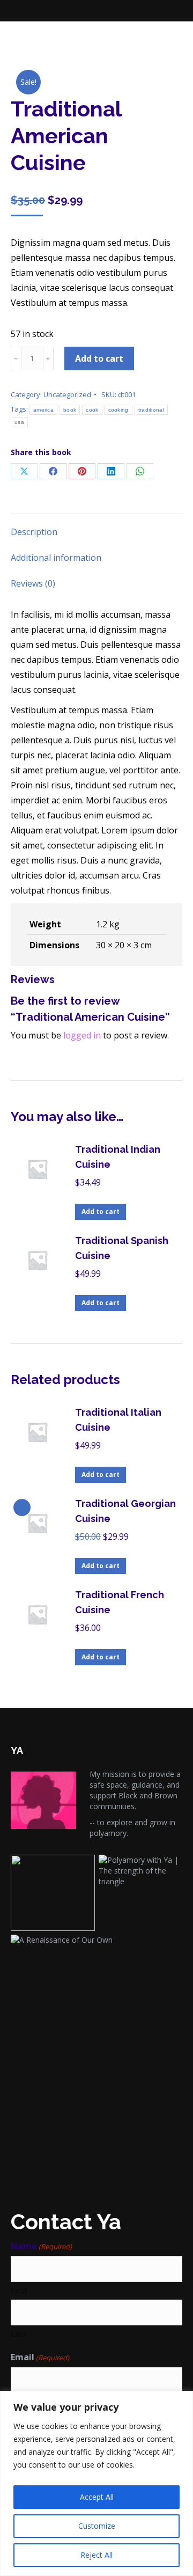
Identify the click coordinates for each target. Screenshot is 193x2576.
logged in (82, 1035)
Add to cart (99, 358)
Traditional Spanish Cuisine (122, 1248)
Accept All (97, 2497)
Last (19, 2333)
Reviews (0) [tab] (33, 583)
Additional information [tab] (56, 558)
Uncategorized (67, 394)
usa (19, 422)
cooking (118, 410)
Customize (97, 2526)
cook (92, 410)
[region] (96, 2483)
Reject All (96, 2555)
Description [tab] (34, 532)
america (43, 410)
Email (40, 2357)
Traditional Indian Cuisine (118, 1157)
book (70, 410)
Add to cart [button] (101, 1212)
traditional (151, 410)
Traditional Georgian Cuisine (125, 1511)
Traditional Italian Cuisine (118, 1420)
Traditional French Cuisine (120, 1602)
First (19, 2290)
